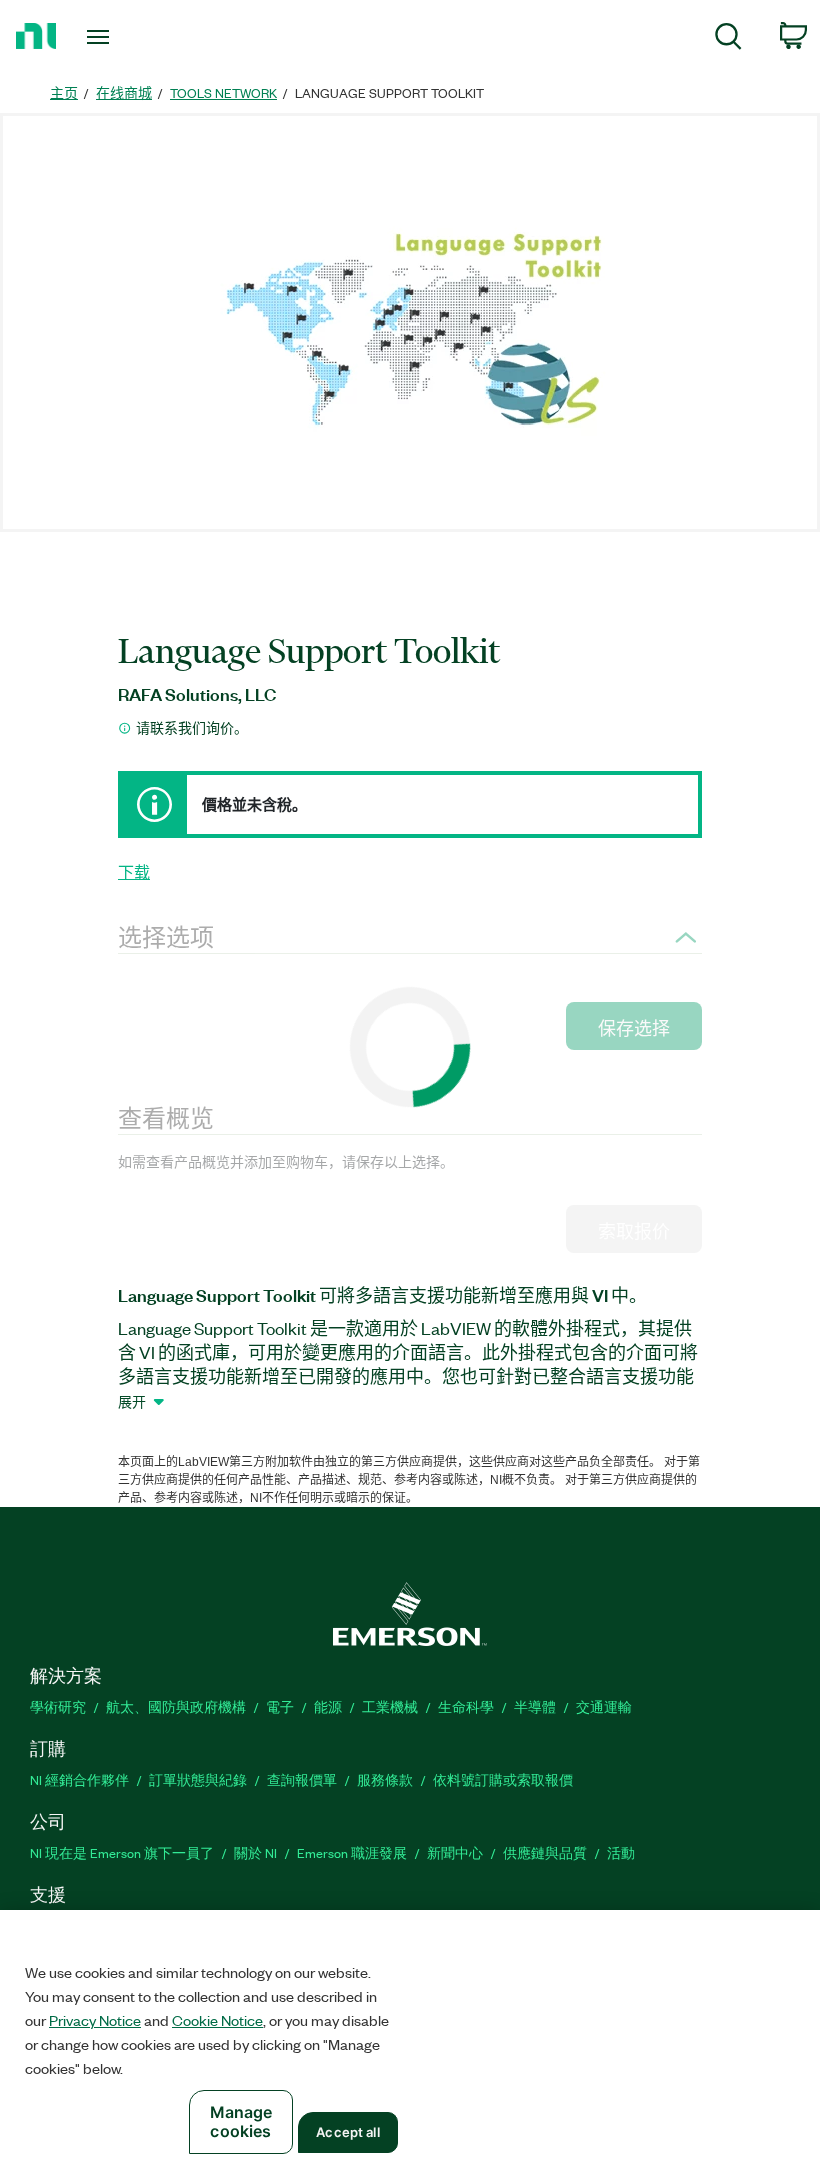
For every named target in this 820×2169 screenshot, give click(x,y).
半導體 (535, 1706)
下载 (134, 872)
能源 (328, 1706)
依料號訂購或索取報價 (503, 1779)
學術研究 (58, 1706)
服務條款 (385, 1779)
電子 (280, 1706)
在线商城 (124, 92)
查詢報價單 (302, 1779)
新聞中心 (455, 1852)
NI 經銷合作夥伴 (79, 1779)
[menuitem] (728, 39)
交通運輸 (604, 1706)
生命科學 (466, 1706)
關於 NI (255, 1852)
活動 (621, 1852)
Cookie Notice (217, 2020)
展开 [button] (132, 1401)
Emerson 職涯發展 (352, 1852)
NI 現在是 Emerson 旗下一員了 (122, 1852)
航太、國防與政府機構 (176, 1706)
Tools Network (223, 92)
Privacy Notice (95, 2020)
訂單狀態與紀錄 (198, 1779)
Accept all (347, 2132)
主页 (64, 92)
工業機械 (390, 1706)
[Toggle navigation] (123, 37)
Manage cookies (241, 2121)
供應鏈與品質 (545, 1852)
